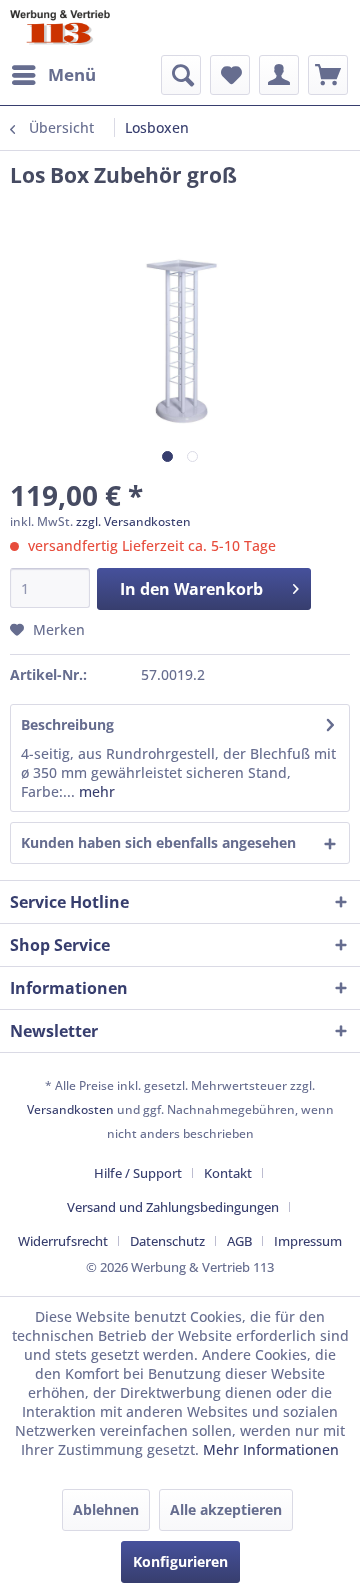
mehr (95, 791)
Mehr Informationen (271, 1449)
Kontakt (228, 1173)
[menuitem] (53, 75)
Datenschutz (167, 1241)
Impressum (308, 1241)
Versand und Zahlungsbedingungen (173, 1207)
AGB (239, 1241)
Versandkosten (70, 1109)
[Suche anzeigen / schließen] (181, 75)
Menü (72, 74)
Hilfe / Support (138, 1173)
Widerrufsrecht (63, 1241)
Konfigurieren (180, 1561)
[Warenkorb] (328, 75)
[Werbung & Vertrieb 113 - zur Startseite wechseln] (60, 27)
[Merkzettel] (230, 75)
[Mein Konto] (279, 75)
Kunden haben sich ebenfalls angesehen (158, 842)
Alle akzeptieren (226, 1509)
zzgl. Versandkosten (133, 521)
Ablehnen (106, 1509)
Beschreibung (67, 724)
